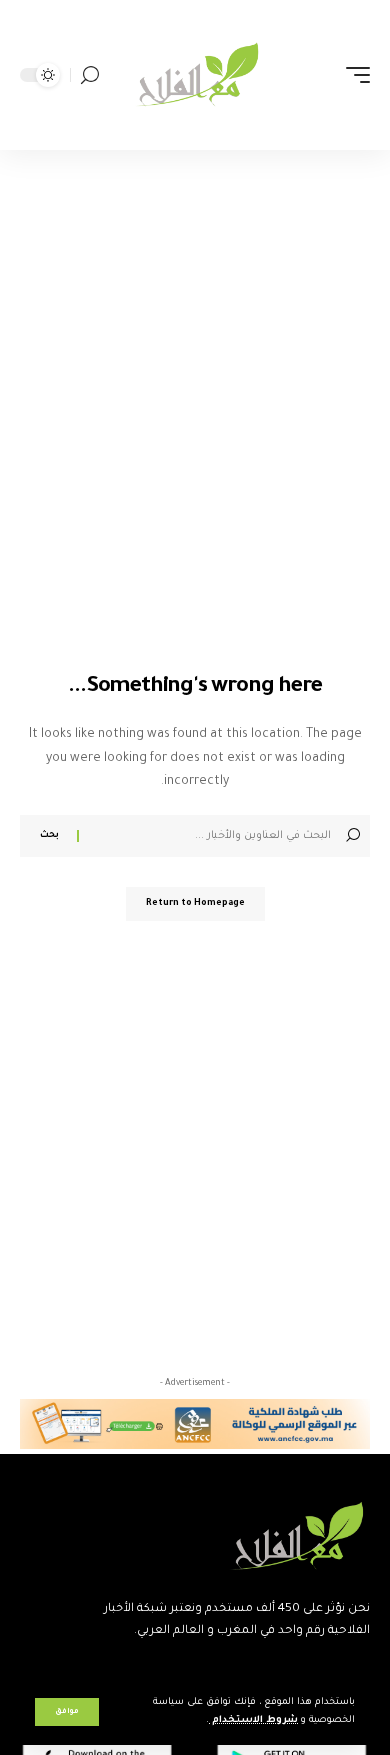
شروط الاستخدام (253, 1720)
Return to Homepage (195, 904)
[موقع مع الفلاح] (195, 74)
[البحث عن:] (207, 836)
